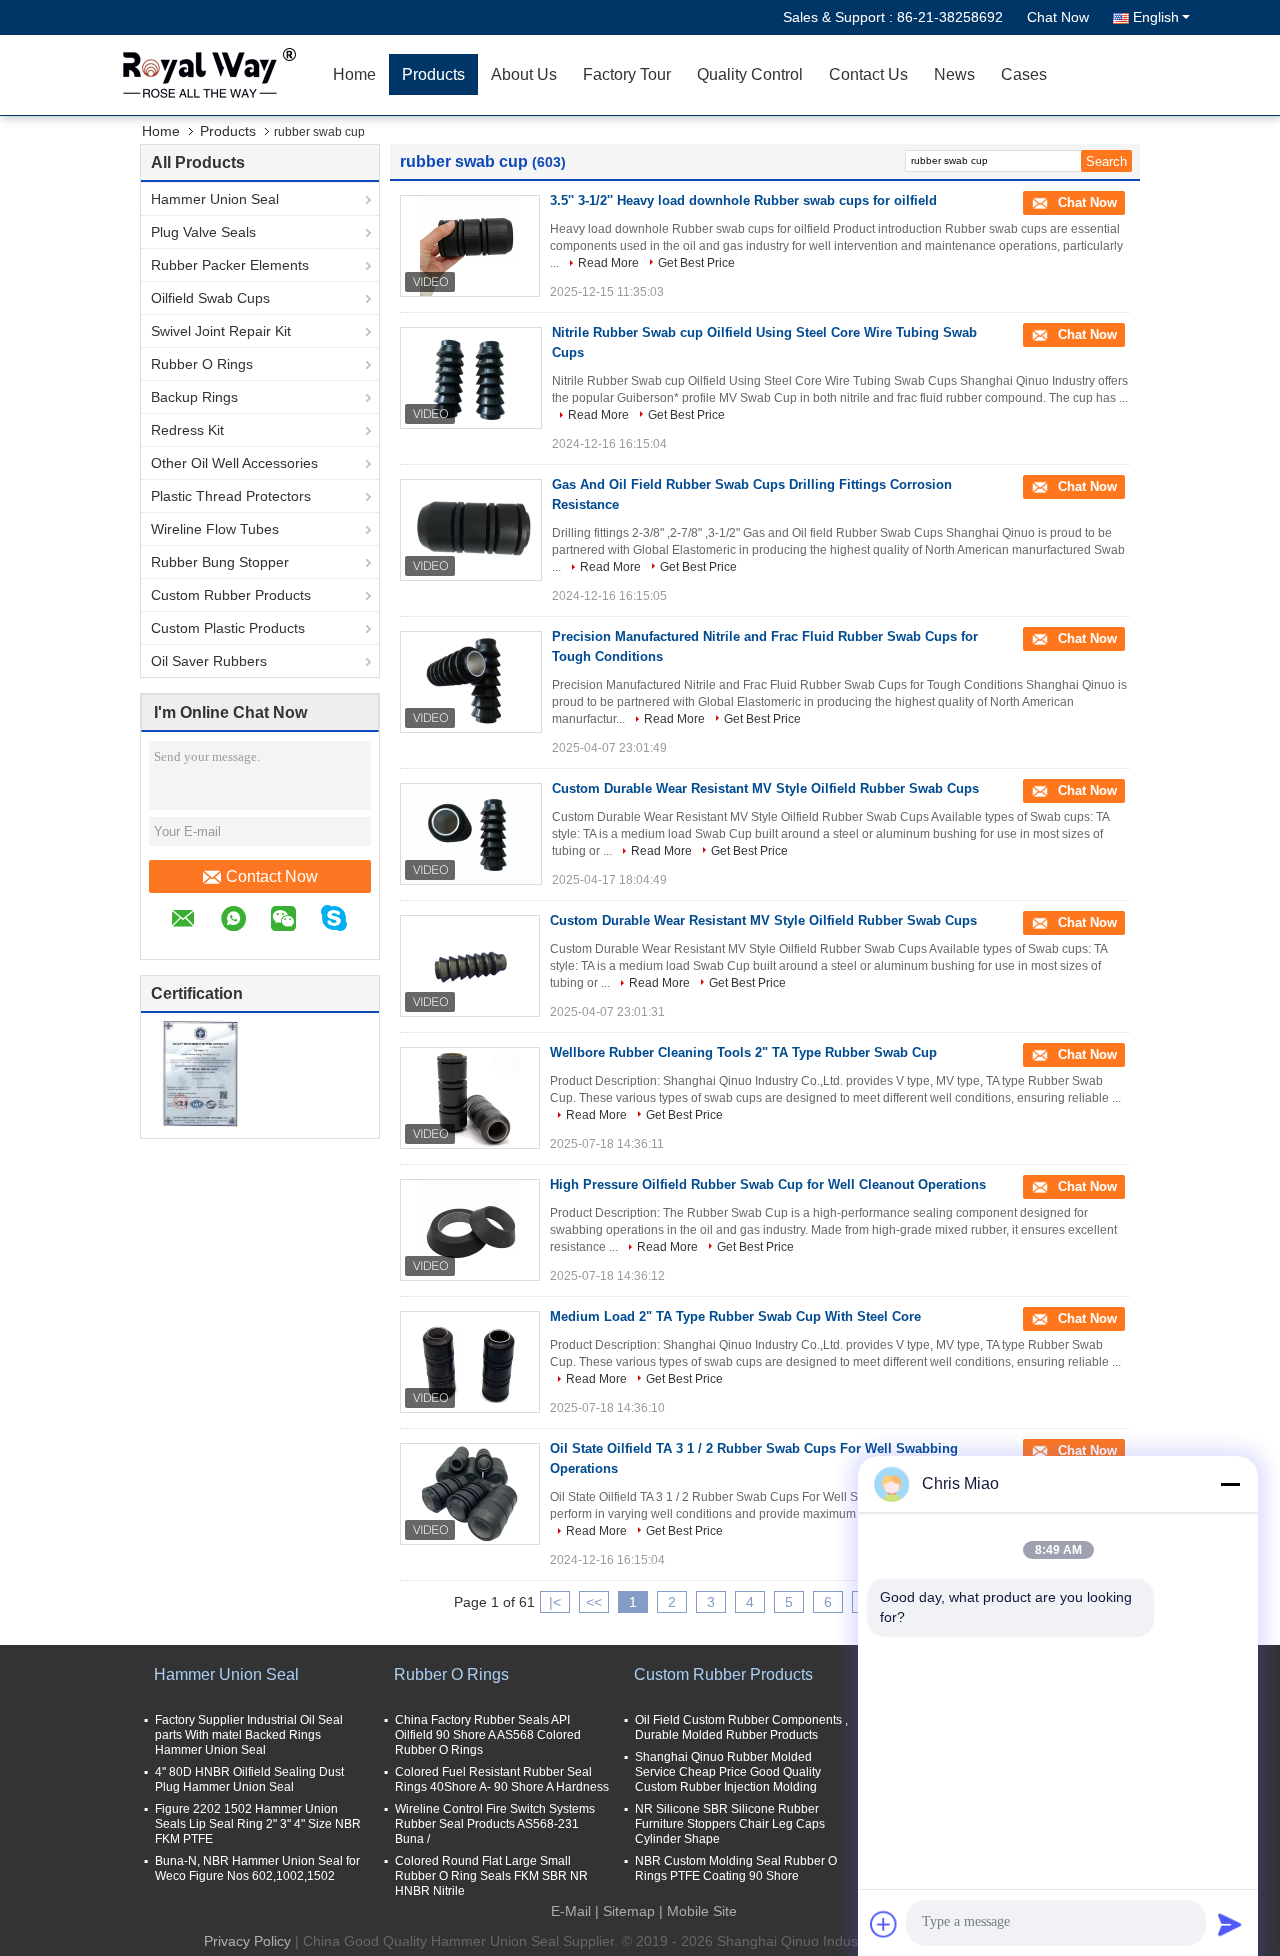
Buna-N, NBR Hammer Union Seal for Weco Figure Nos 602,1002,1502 (257, 1868)
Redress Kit (187, 430)
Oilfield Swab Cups (210, 298)
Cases (1024, 74)
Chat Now (1058, 17)
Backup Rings (194, 397)
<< (594, 1602)
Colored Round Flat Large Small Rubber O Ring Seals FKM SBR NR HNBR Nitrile (491, 1876)
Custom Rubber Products (231, 595)
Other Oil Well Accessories (234, 463)
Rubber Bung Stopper (220, 562)
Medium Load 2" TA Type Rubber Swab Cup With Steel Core (735, 1316)
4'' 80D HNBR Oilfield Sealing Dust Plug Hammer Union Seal (249, 1779)
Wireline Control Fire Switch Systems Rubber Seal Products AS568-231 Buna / (495, 1824)
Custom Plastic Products (228, 628)
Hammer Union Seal (215, 199)
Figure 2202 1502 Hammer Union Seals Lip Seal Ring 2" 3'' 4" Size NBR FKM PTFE (258, 1824)
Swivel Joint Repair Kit (221, 331)
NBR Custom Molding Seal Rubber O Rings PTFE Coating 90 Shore (736, 1868)
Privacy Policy (247, 1941)
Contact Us (868, 74)
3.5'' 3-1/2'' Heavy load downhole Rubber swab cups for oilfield (743, 200)
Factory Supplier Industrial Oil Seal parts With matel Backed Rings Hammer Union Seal (249, 1735)
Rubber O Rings (202, 364)
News (954, 74)
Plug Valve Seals (203, 232)
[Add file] (884, 1924)
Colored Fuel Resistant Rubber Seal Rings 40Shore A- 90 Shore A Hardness (502, 1779)
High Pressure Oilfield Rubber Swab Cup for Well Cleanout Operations (768, 1184)
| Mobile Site (698, 1911)
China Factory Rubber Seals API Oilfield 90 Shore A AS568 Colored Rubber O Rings (488, 1735)
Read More (608, 263)
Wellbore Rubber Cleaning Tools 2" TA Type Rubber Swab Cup (743, 1052)
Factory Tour (627, 74)
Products (433, 74)
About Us (524, 74)
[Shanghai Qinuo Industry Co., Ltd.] (205, 75)
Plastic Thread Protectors (231, 496)
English (1156, 17)
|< (555, 1602)
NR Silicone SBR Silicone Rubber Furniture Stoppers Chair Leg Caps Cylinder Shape (730, 1824)
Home (354, 74)
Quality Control (750, 74)
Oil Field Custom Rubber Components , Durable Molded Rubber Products (741, 1727)
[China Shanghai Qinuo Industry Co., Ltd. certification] (200, 1073)
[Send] (1230, 1924)
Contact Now (272, 876)
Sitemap (629, 1911)
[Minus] (1230, 1484)
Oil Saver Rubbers (209, 661)
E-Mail (571, 1911)
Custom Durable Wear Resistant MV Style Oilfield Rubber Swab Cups (765, 788)
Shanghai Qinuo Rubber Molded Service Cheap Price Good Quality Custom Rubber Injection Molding (728, 1772)
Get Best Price (696, 263)
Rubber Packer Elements (230, 265)
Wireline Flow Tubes (215, 529)
